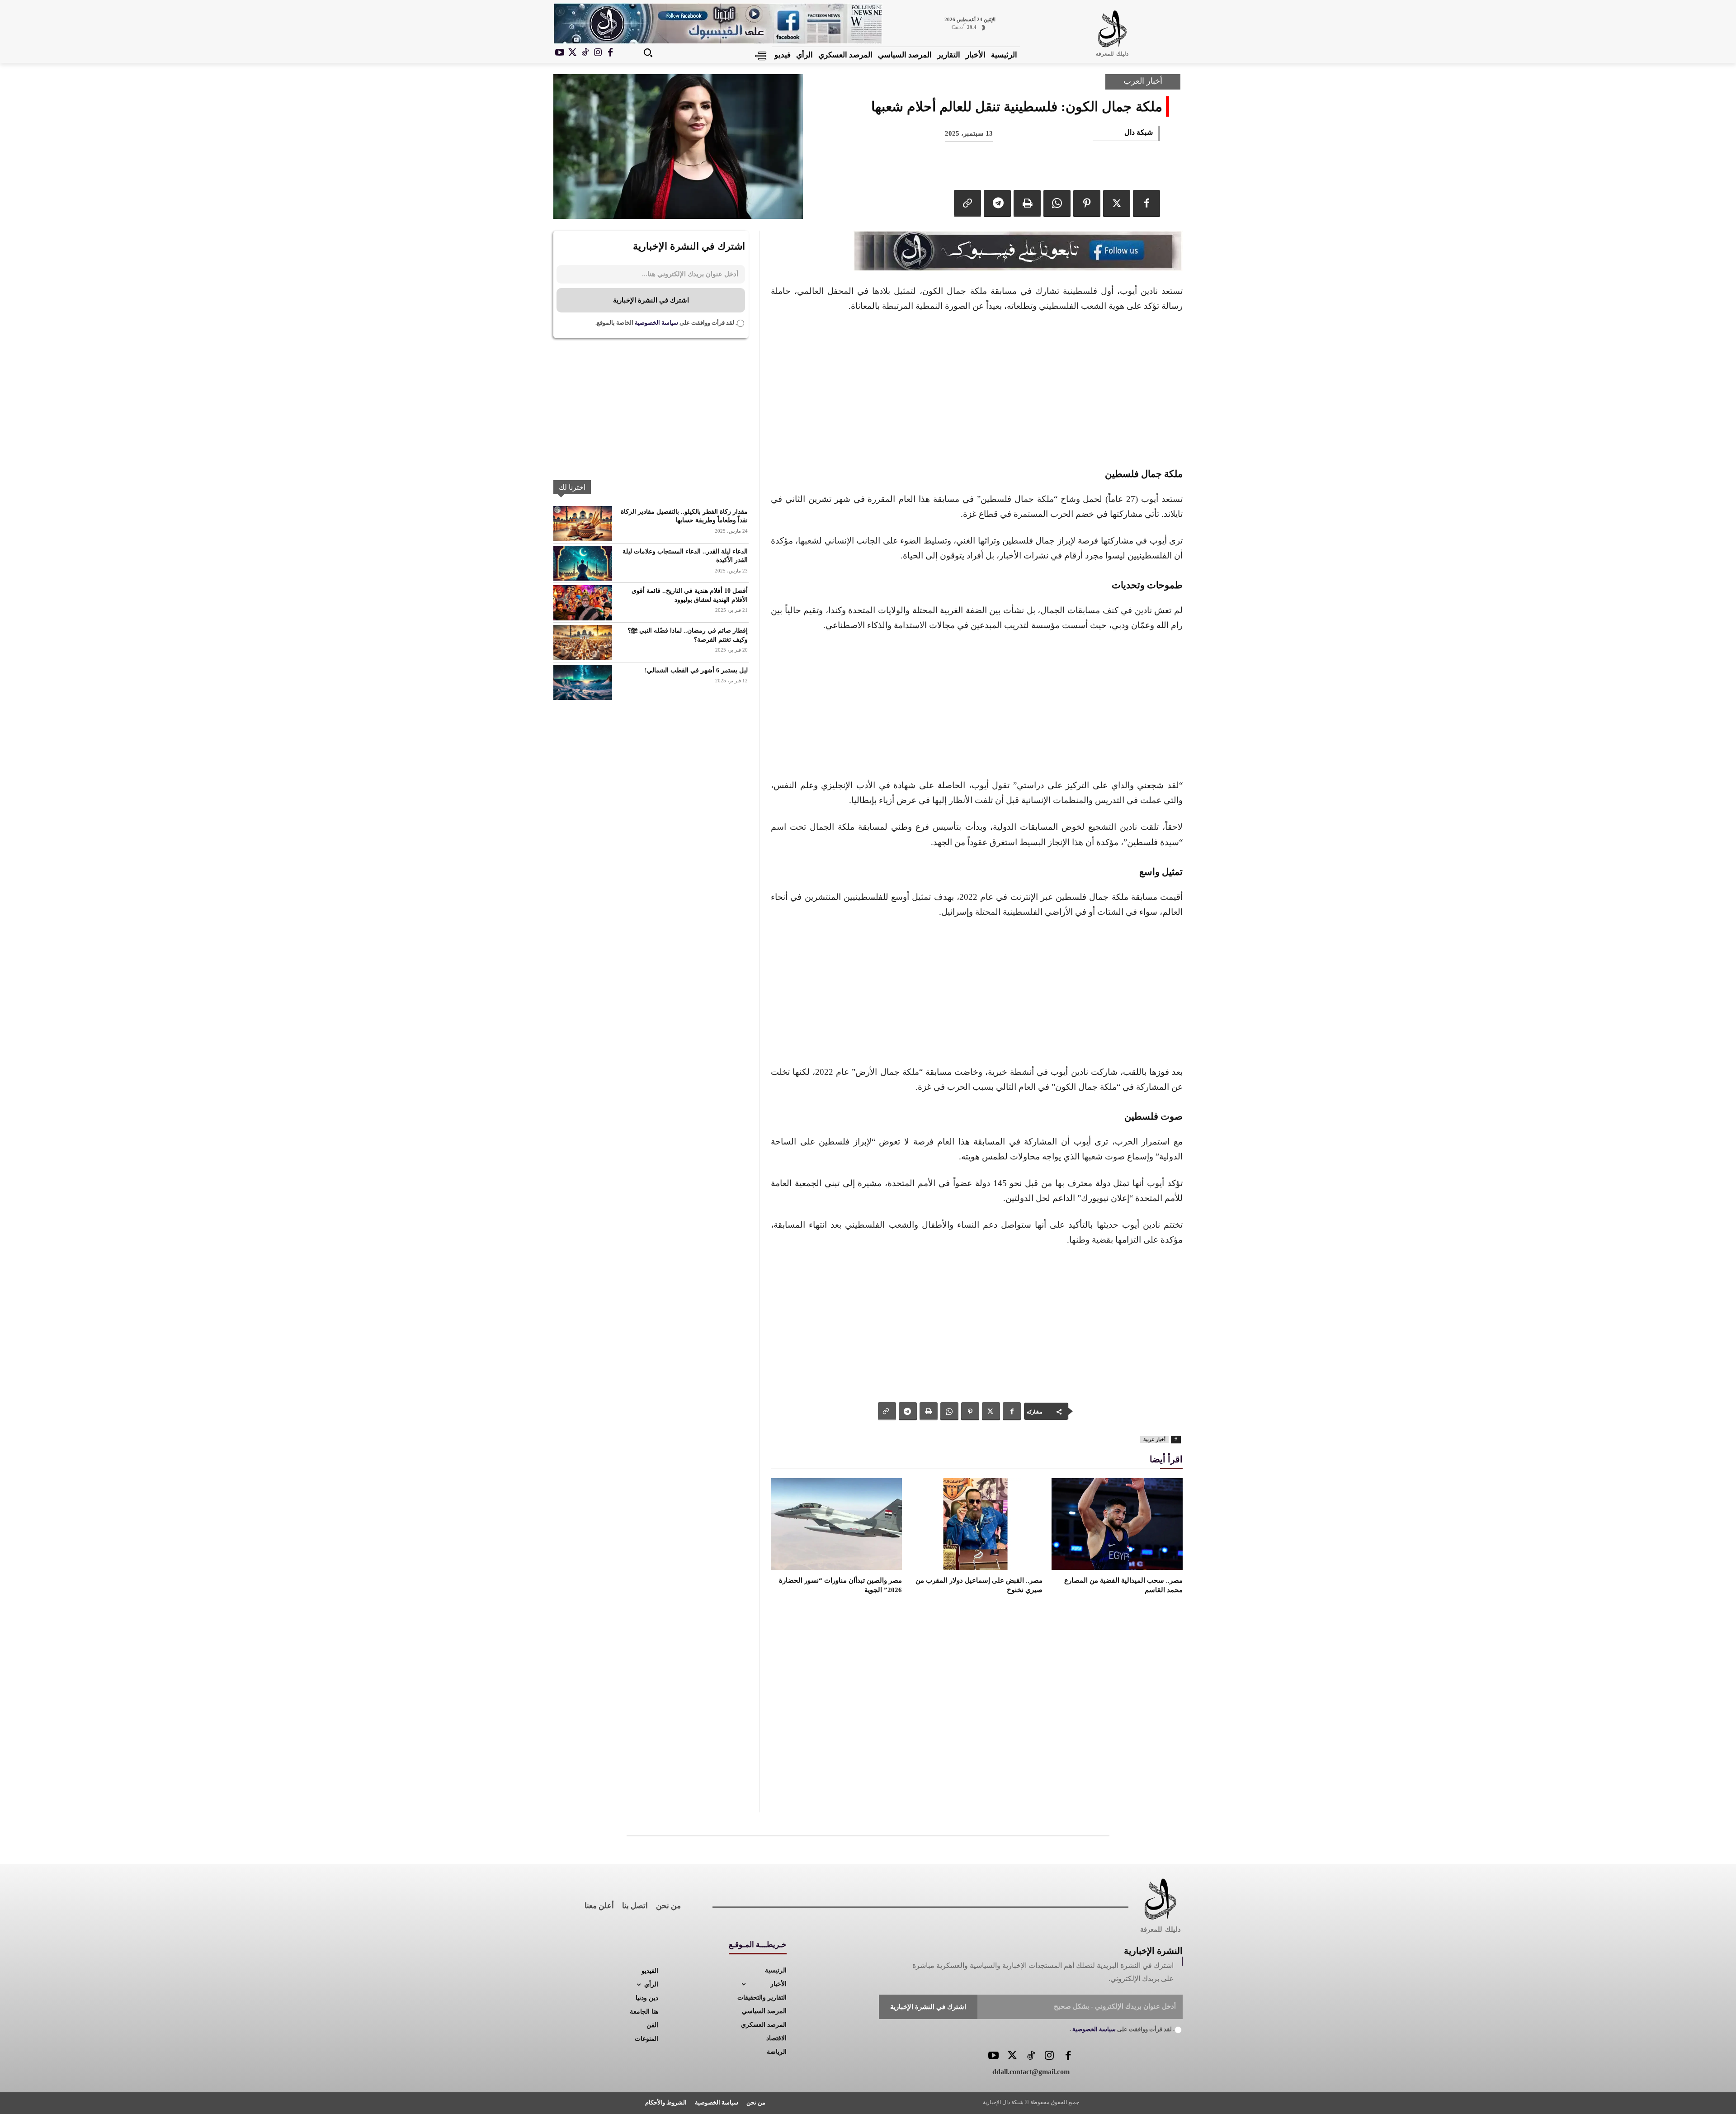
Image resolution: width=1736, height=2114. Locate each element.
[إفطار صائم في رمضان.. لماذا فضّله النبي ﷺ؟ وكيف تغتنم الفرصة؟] (583, 643)
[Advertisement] (977, 388)
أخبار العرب (1143, 81)
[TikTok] (585, 53)
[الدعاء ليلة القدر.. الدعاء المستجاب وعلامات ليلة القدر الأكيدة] (583, 563)
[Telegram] (997, 203)
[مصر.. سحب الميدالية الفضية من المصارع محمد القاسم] (1117, 1524)
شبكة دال (1139, 132)
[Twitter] (1012, 2056)
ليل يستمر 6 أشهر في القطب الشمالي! (696, 670)
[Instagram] (598, 53)
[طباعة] (1027, 203)
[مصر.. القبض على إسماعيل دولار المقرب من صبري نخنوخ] (976, 1524)
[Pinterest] (1087, 203)
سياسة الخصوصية (656, 323)
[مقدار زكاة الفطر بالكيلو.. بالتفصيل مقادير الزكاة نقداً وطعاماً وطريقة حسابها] (583, 524)
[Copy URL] (967, 203)
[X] (572, 53)
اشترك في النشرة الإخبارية (651, 300)
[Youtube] (560, 53)
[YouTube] (993, 2056)
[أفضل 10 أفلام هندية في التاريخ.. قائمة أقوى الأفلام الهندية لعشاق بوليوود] (583, 603)
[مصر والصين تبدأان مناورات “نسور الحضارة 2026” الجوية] (836, 1524)
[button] (648, 52)
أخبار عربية (1154, 1439)
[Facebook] (610, 53)
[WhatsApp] (1057, 203)
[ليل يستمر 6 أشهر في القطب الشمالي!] (583, 682)
